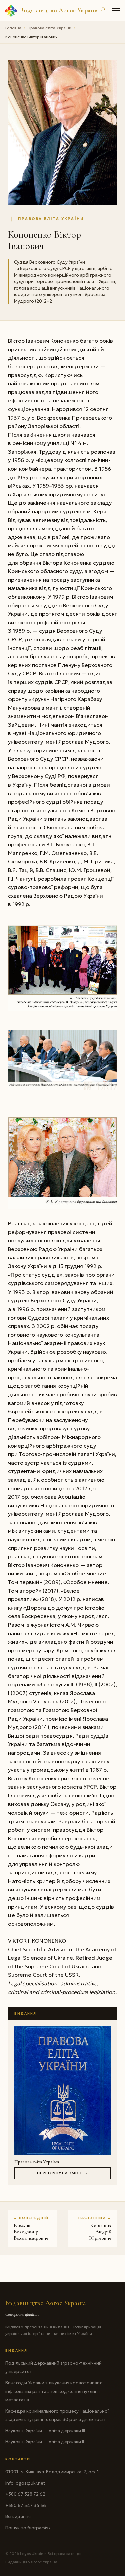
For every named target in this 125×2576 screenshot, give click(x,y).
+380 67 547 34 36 (26, 2505)
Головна (13, 28)
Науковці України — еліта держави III (45, 2431)
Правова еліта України (49, 28)
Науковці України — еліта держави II (45, 2442)
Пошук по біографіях (28, 2528)
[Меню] (116, 11)
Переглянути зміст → (63, 2173)
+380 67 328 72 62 (25, 2494)
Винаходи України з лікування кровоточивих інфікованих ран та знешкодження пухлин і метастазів (54, 2391)
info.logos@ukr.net (25, 2483)
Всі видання (18, 2516)
